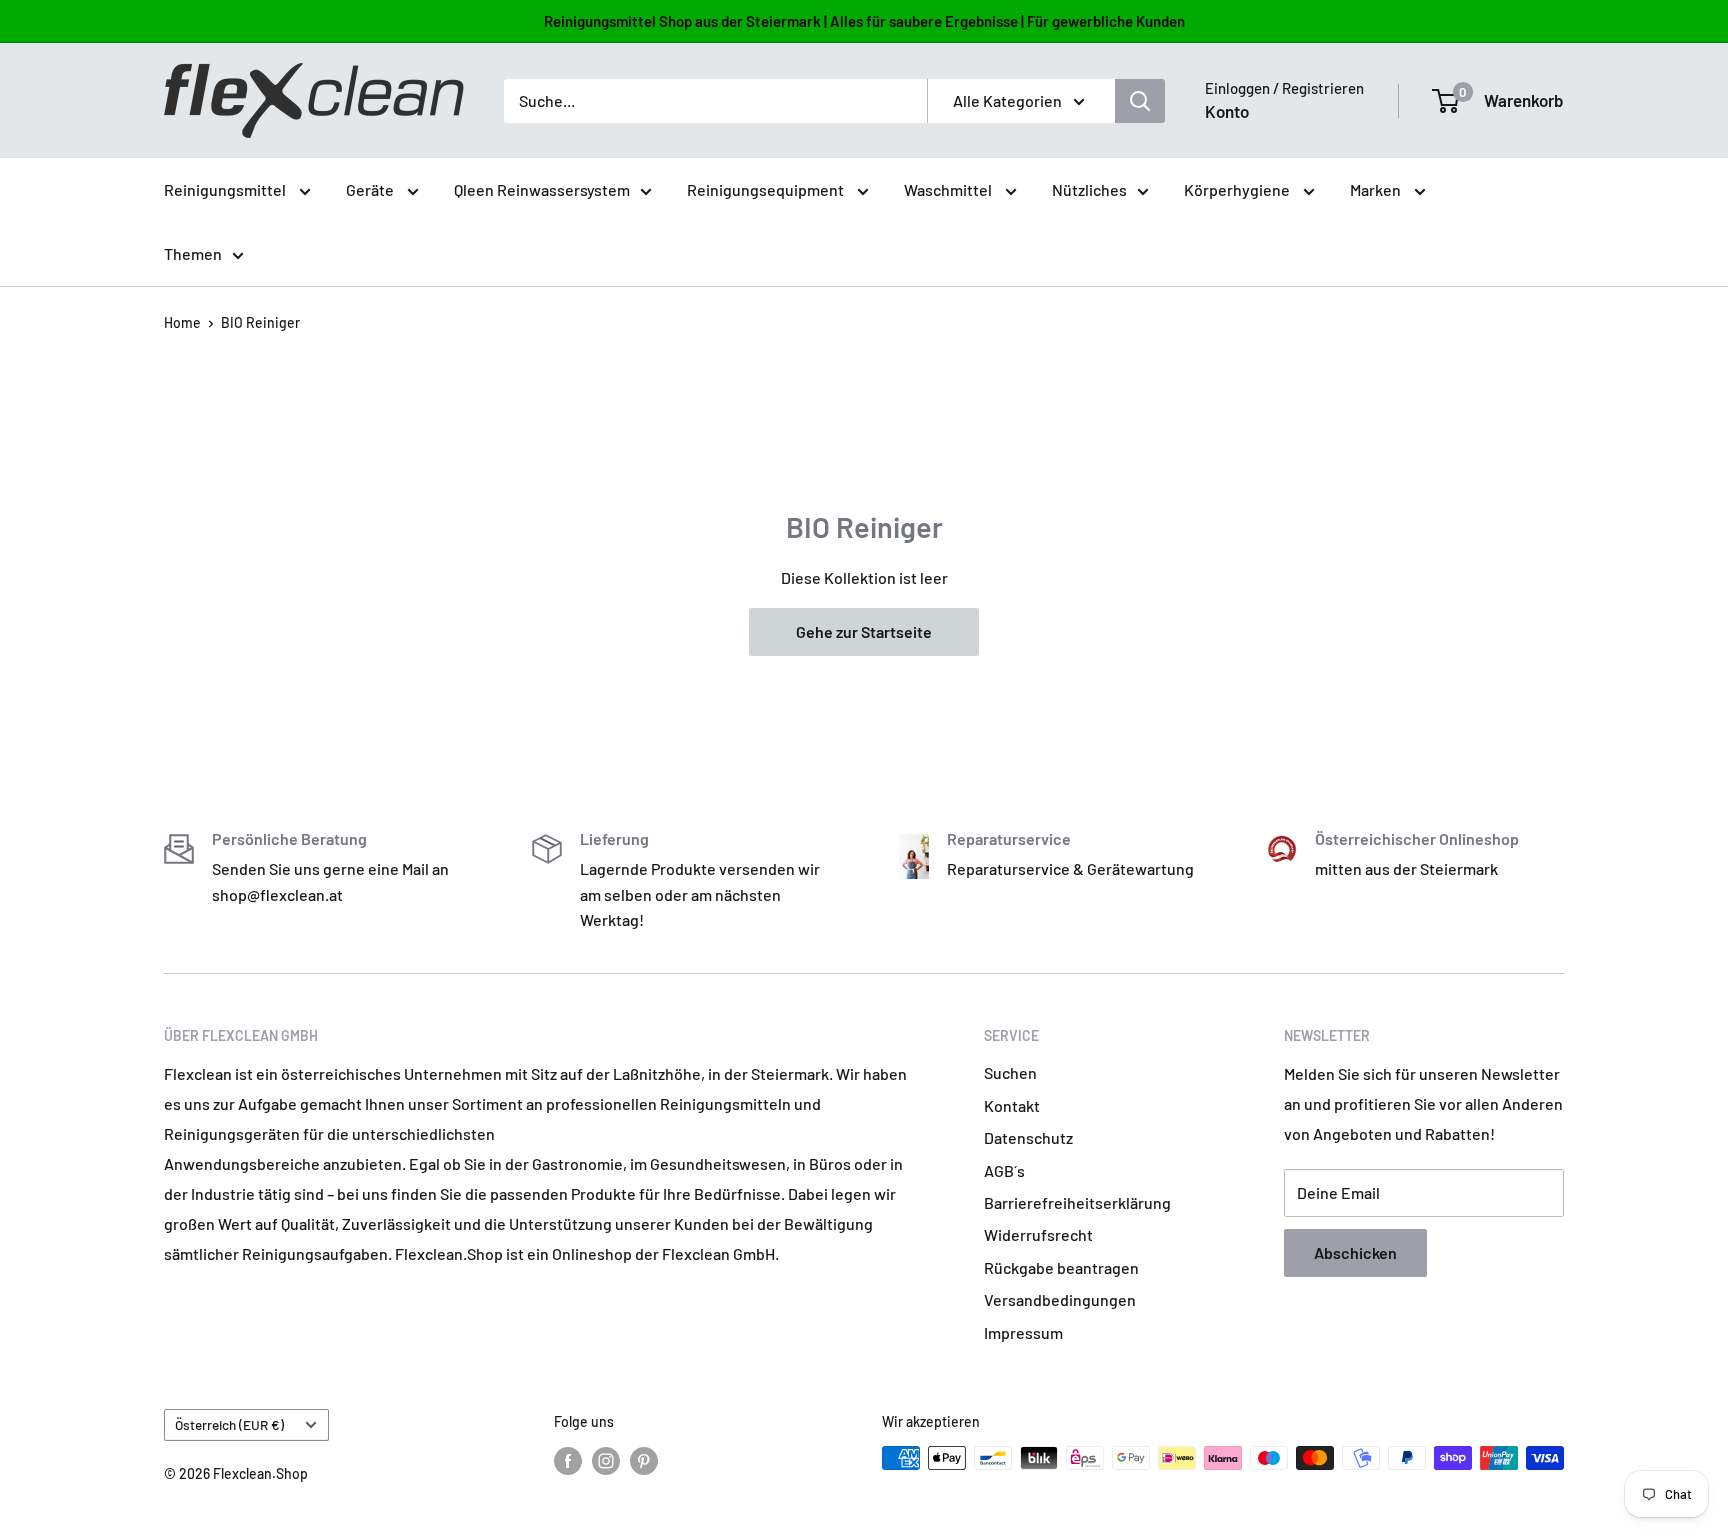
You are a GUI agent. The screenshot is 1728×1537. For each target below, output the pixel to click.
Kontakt (1012, 1105)
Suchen (1010, 1072)
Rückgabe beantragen (1061, 1267)
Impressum (1023, 1332)
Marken (1377, 189)
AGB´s (1004, 1170)
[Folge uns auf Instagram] (606, 1460)
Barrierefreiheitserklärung (1077, 1202)
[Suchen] (1140, 101)
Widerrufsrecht (1038, 1234)
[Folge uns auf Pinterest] (644, 1460)
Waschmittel (949, 189)
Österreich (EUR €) (229, 1424)
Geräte (371, 189)
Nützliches (1089, 189)
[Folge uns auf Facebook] (568, 1460)
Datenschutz (1028, 1137)
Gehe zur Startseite (864, 631)
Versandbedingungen (1060, 1299)
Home (182, 322)
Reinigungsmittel (226, 189)
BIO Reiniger (260, 322)
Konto (1227, 111)
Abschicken (1355, 1252)
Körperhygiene (1238, 189)
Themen (193, 253)
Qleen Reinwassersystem (542, 189)
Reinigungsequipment (767, 189)
